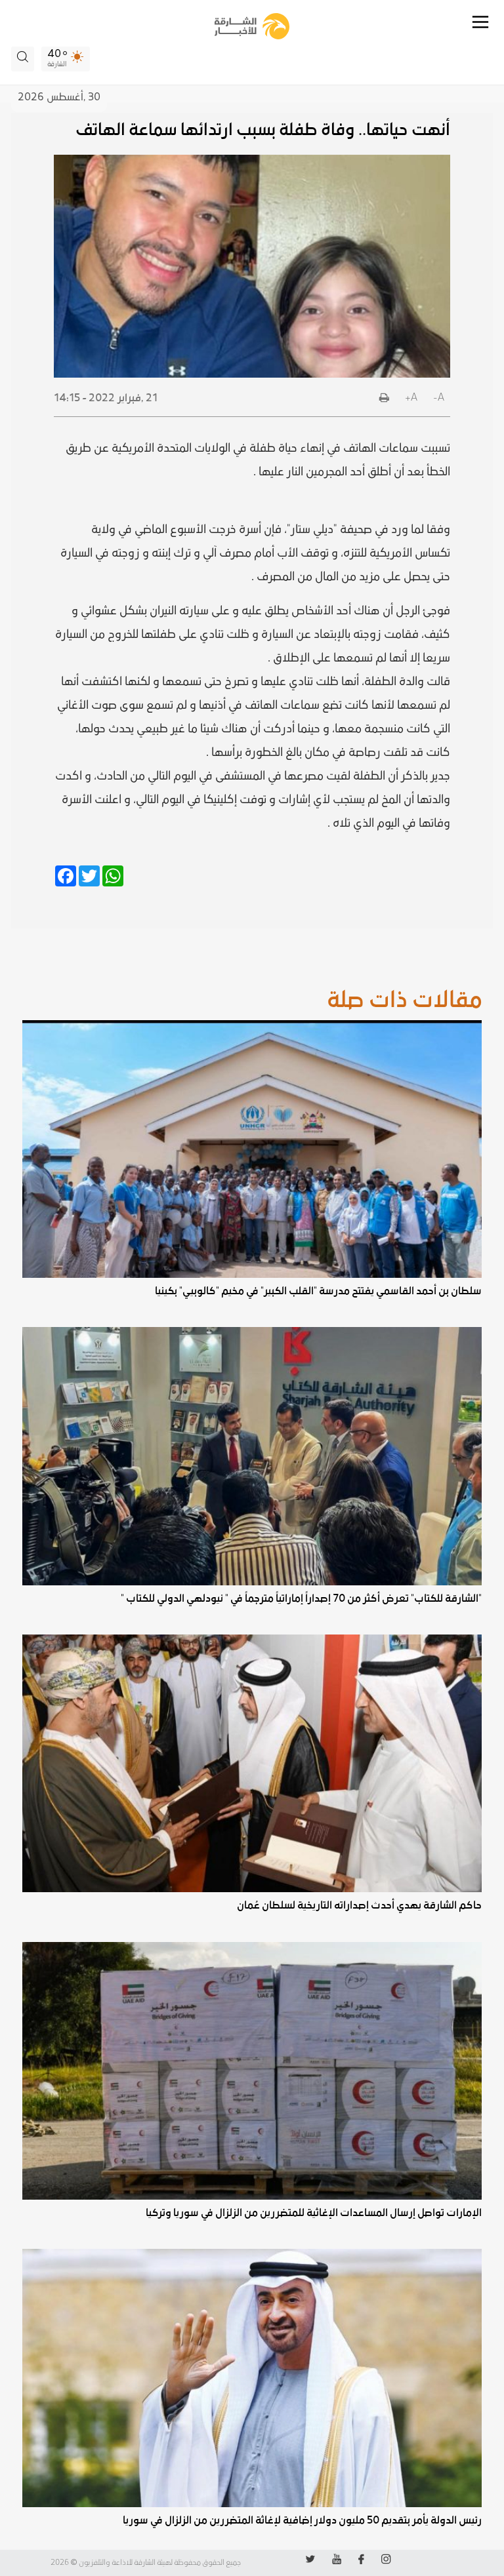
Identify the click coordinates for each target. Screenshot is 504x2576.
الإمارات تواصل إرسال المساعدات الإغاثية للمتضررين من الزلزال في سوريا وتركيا (313, 2213)
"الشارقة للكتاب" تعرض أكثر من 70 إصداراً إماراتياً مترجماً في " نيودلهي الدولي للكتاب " (301, 1598)
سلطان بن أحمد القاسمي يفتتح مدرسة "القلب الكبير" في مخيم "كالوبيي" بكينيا (318, 1291)
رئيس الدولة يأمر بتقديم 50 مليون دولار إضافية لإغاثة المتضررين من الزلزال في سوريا (302, 2520)
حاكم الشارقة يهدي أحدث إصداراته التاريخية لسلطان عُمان (359, 1905)
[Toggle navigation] (480, 22)
